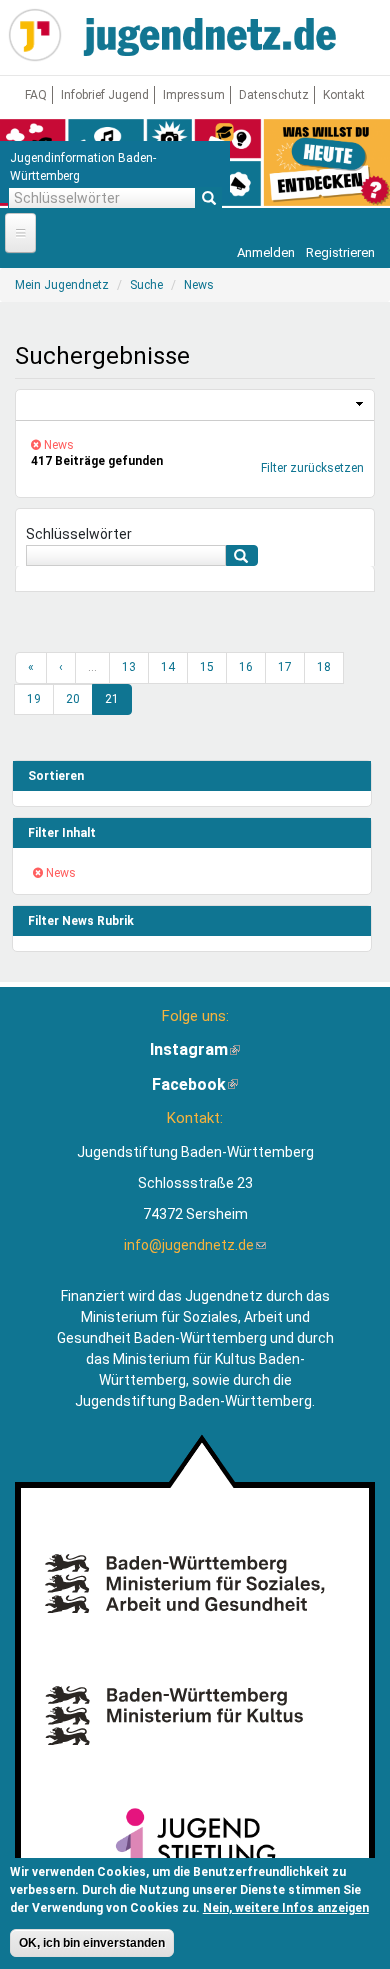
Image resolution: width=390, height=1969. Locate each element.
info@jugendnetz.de (195, 1245)
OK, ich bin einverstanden (92, 1943)
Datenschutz (274, 95)
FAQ (36, 95)
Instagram (195, 1049)
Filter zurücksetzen (312, 468)
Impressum (194, 95)
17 (285, 667)
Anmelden (266, 252)
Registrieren (340, 252)
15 (207, 667)
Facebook (195, 1084)
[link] (195, 405)
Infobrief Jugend (105, 95)
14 (168, 667)
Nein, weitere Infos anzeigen (286, 1908)
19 (34, 699)
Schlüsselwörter (79, 534)
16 (246, 667)
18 (324, 667)
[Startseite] (35, 35)
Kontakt (344, 95)
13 (129, 667)
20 (73, 699)
